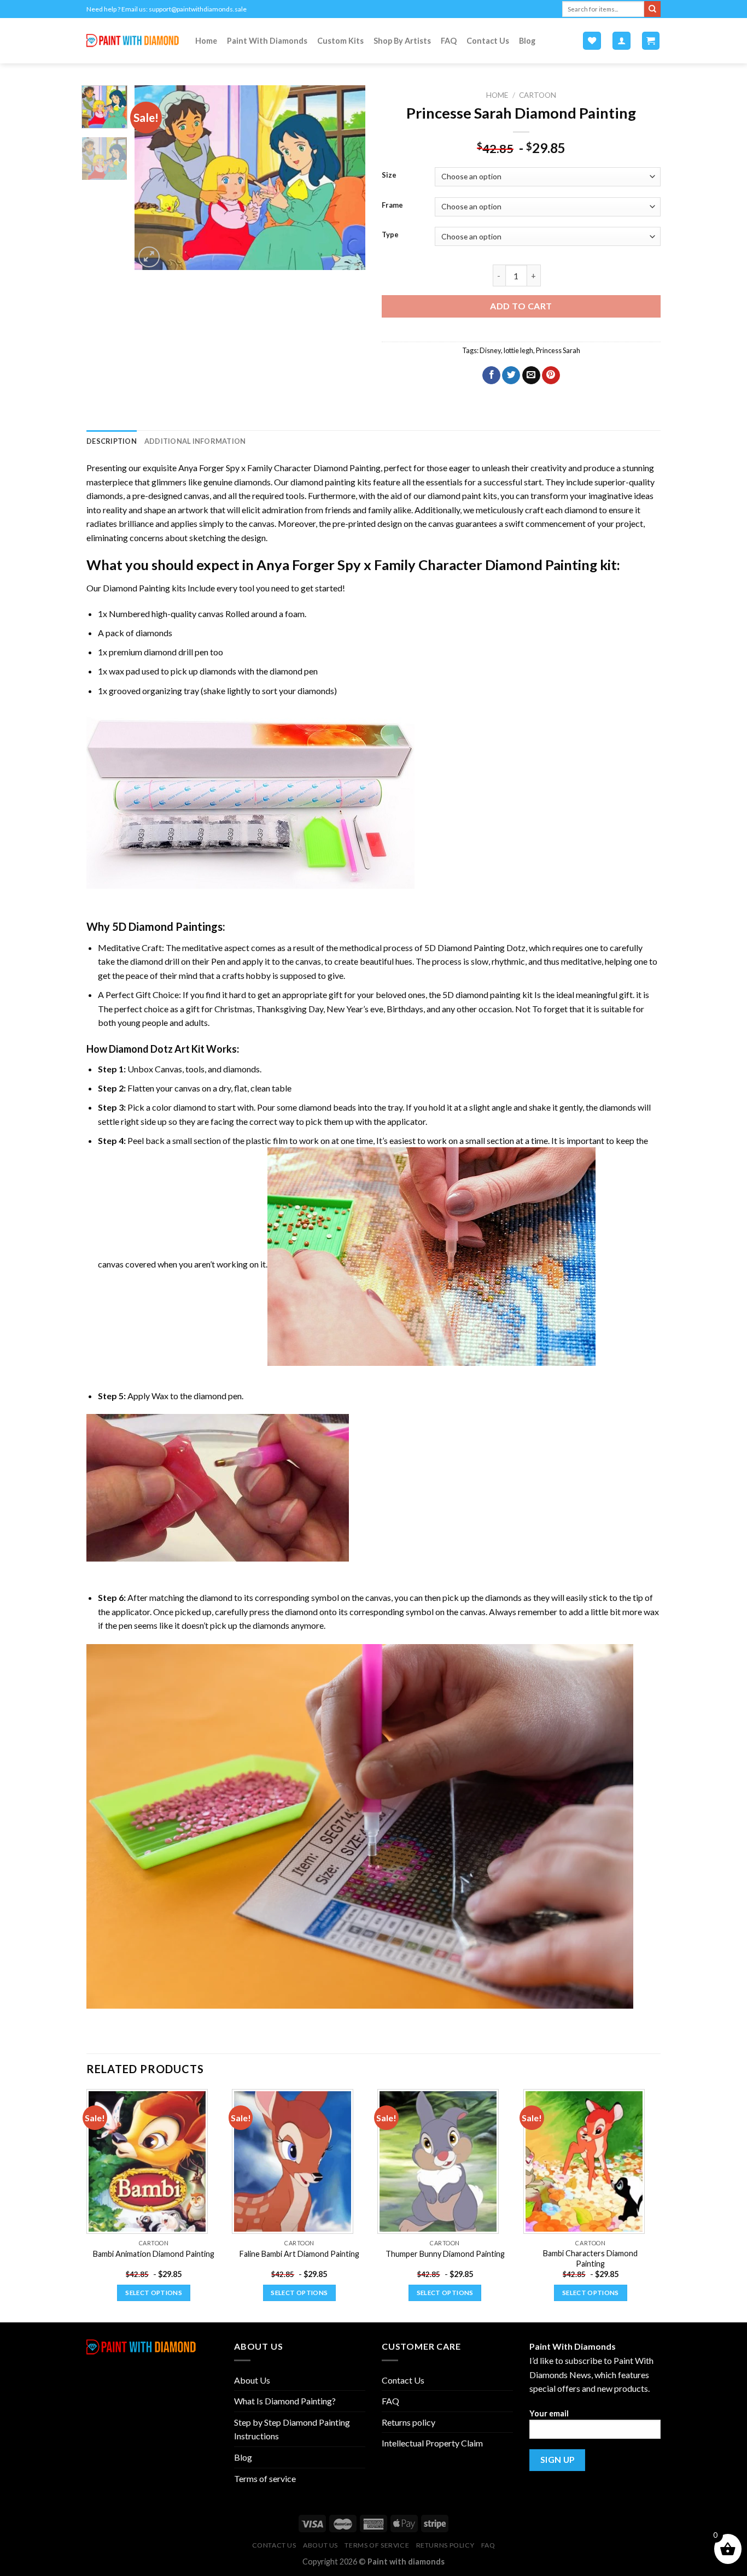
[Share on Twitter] (511, 375)
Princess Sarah (558, 350)
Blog (527, 41)
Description (112, 441)
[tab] (112, 441)
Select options (154, 2293)
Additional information (195, 441)
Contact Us (488, 41)
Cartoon (538, 95)
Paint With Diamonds (267, 41)
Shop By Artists (402, 41)
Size (389, 175)
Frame (392, 206)
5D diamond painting (482, 994)
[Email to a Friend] (531, 375)
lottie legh (518, 350)
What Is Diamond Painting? (285, 2401)
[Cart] (651, 41)
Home (206, 41)
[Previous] (153, 178)
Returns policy (408, 2422)
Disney (490, 350)
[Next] (347, 178)
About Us (252, 2380)
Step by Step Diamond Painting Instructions (292, 2429)
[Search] (652, 9)
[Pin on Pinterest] (551, 375)
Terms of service (265, 2478)
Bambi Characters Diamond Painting (590, 2258)
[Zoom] (149, 257)
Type (390, 235)
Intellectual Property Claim (432, 2443)
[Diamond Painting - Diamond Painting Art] (133, 41)
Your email (549, 2413)
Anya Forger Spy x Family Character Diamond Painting (279, 468)
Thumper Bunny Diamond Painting (445, 2254)
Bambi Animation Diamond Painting (154, 2254)
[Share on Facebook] (491, 375)
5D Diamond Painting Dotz (475, 947)
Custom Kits (340, 41)
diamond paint (454, 495)
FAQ (449, 41)
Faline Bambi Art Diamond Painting (299, 2254)
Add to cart (521, 306)
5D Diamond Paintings (167, 926)
